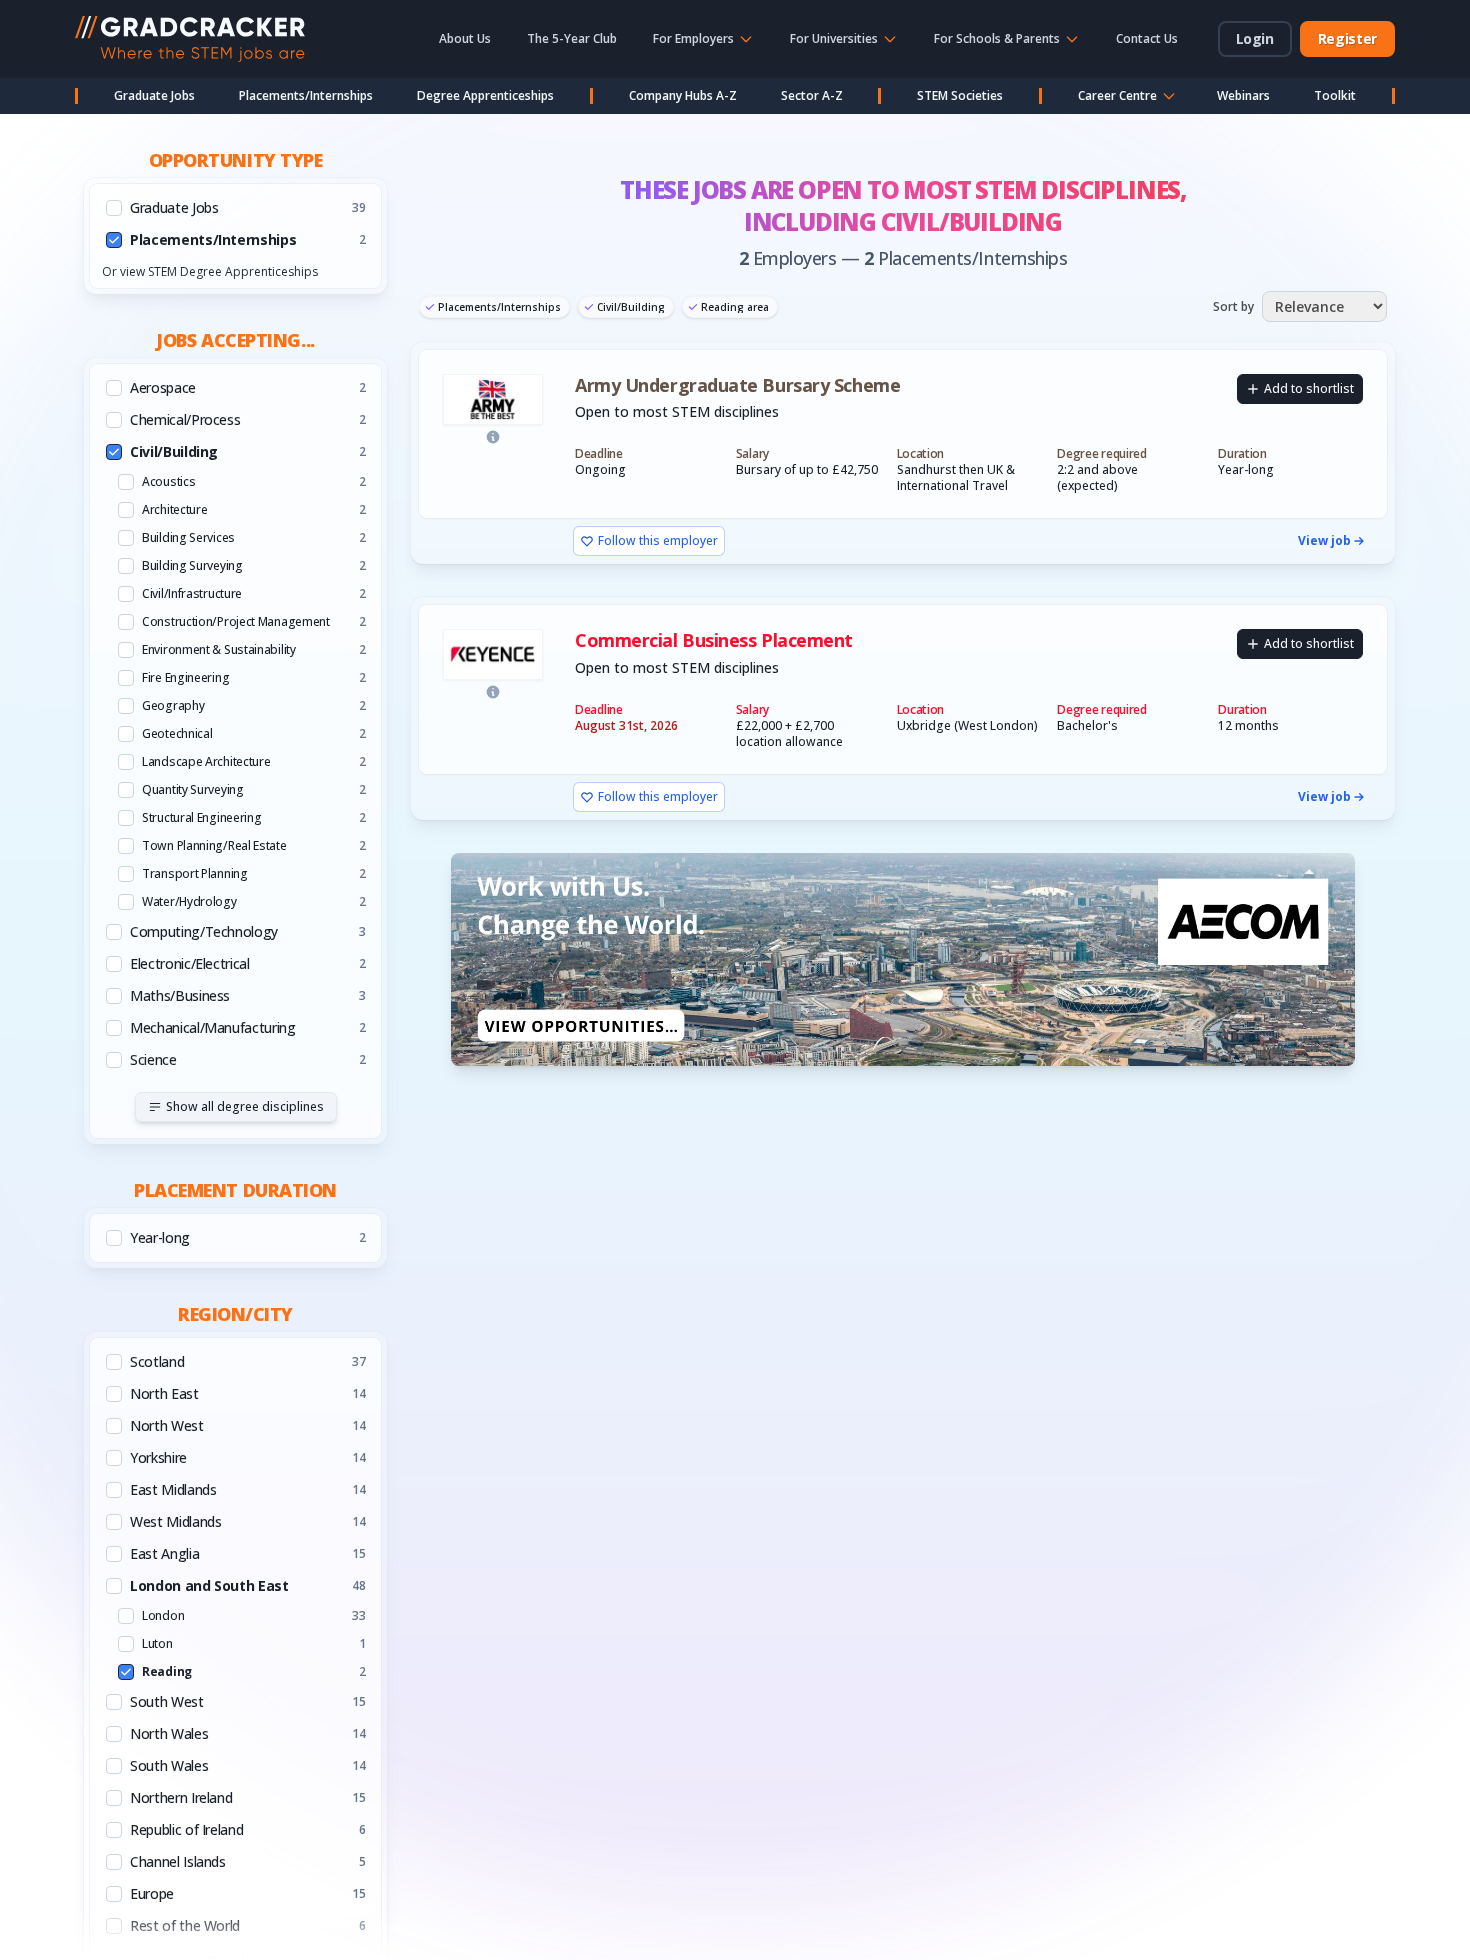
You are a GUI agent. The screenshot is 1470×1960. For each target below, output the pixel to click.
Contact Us (1147, 38)
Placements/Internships (306, 95)
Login (1255, 38)
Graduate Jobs (154, 95)
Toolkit (1335, 95)
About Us (465, 38)
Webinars (1243, 95)
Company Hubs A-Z (683, 95)
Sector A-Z (812, 95)
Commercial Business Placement (714, 640)
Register (1347, 38)
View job (1324, 541)
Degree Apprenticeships (485, 95)
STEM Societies (960, 95)
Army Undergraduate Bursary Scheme (737, 385)
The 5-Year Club (572, 38)
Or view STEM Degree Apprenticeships (210, 271)
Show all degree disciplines (245, 1106)
